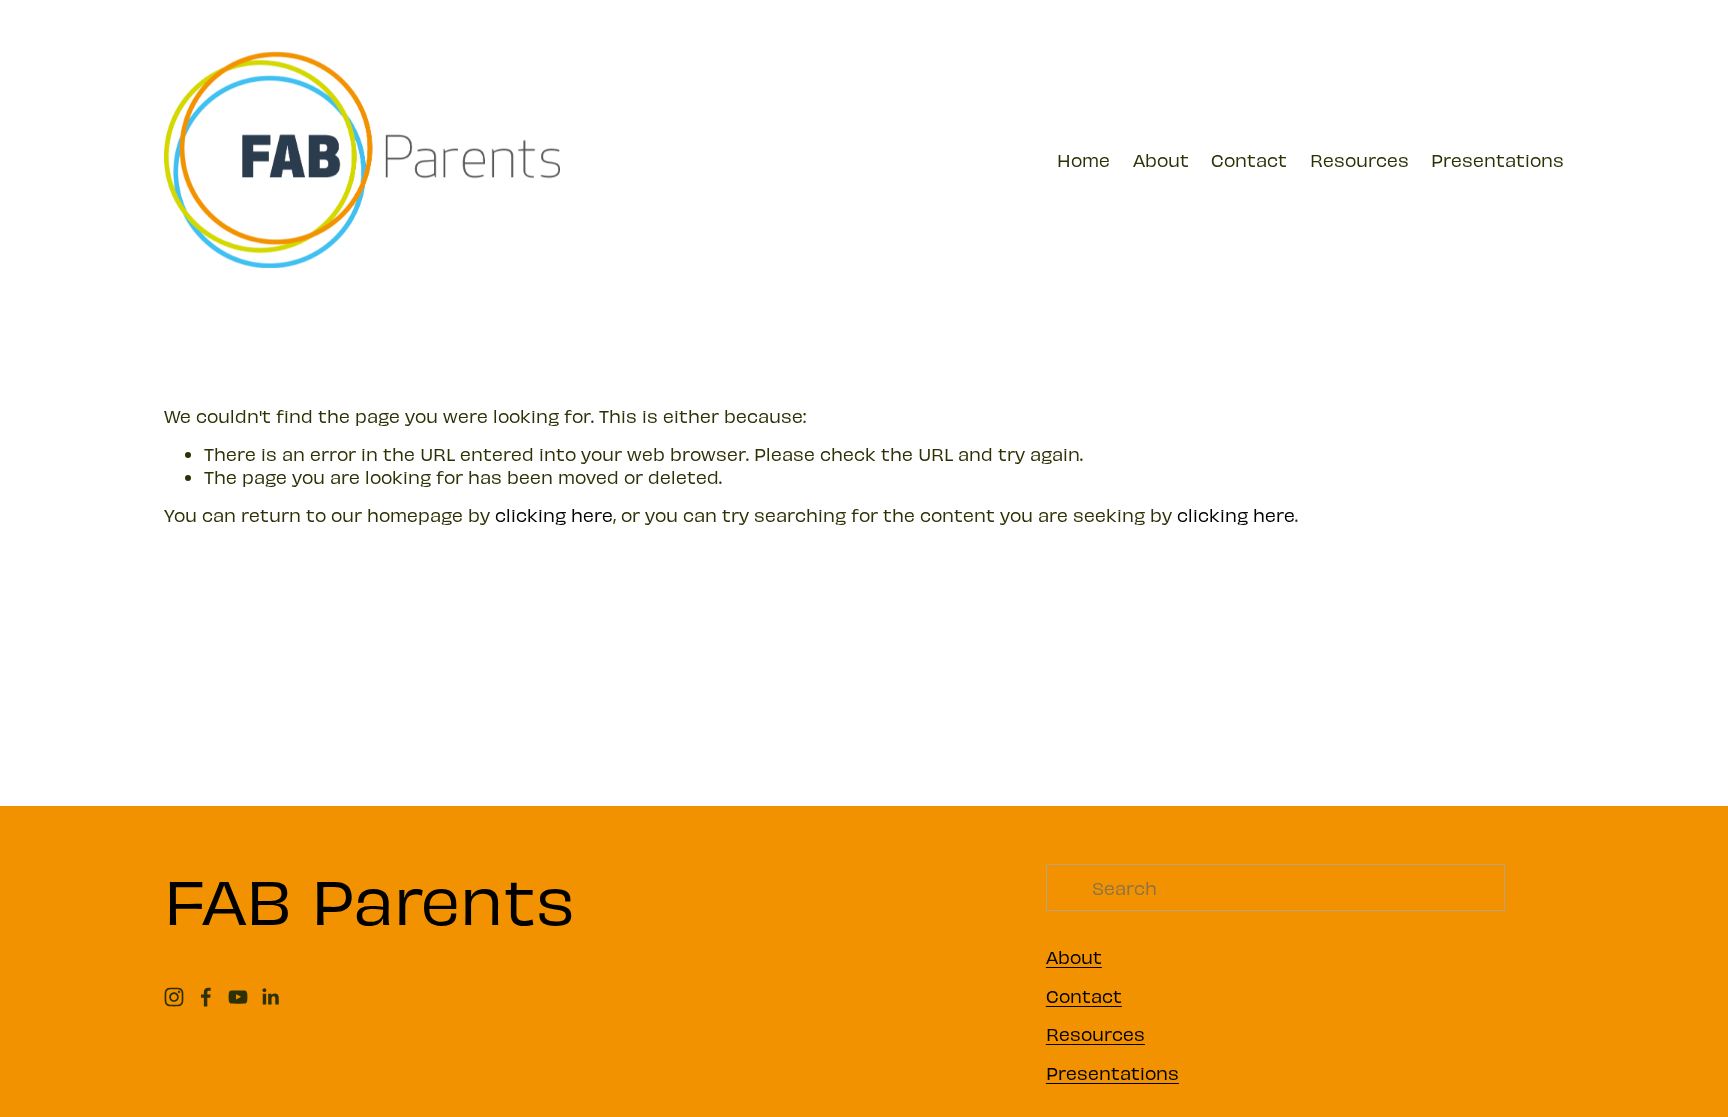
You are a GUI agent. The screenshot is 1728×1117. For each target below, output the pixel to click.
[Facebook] (206, 997)
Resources (1359, 159)
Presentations (1497, 159)
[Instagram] (174, 997)
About (1161, 159)
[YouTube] (238, 997)
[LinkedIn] (270, 997)
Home (1083, 159)
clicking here (554, 514)
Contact (1249, 159)
